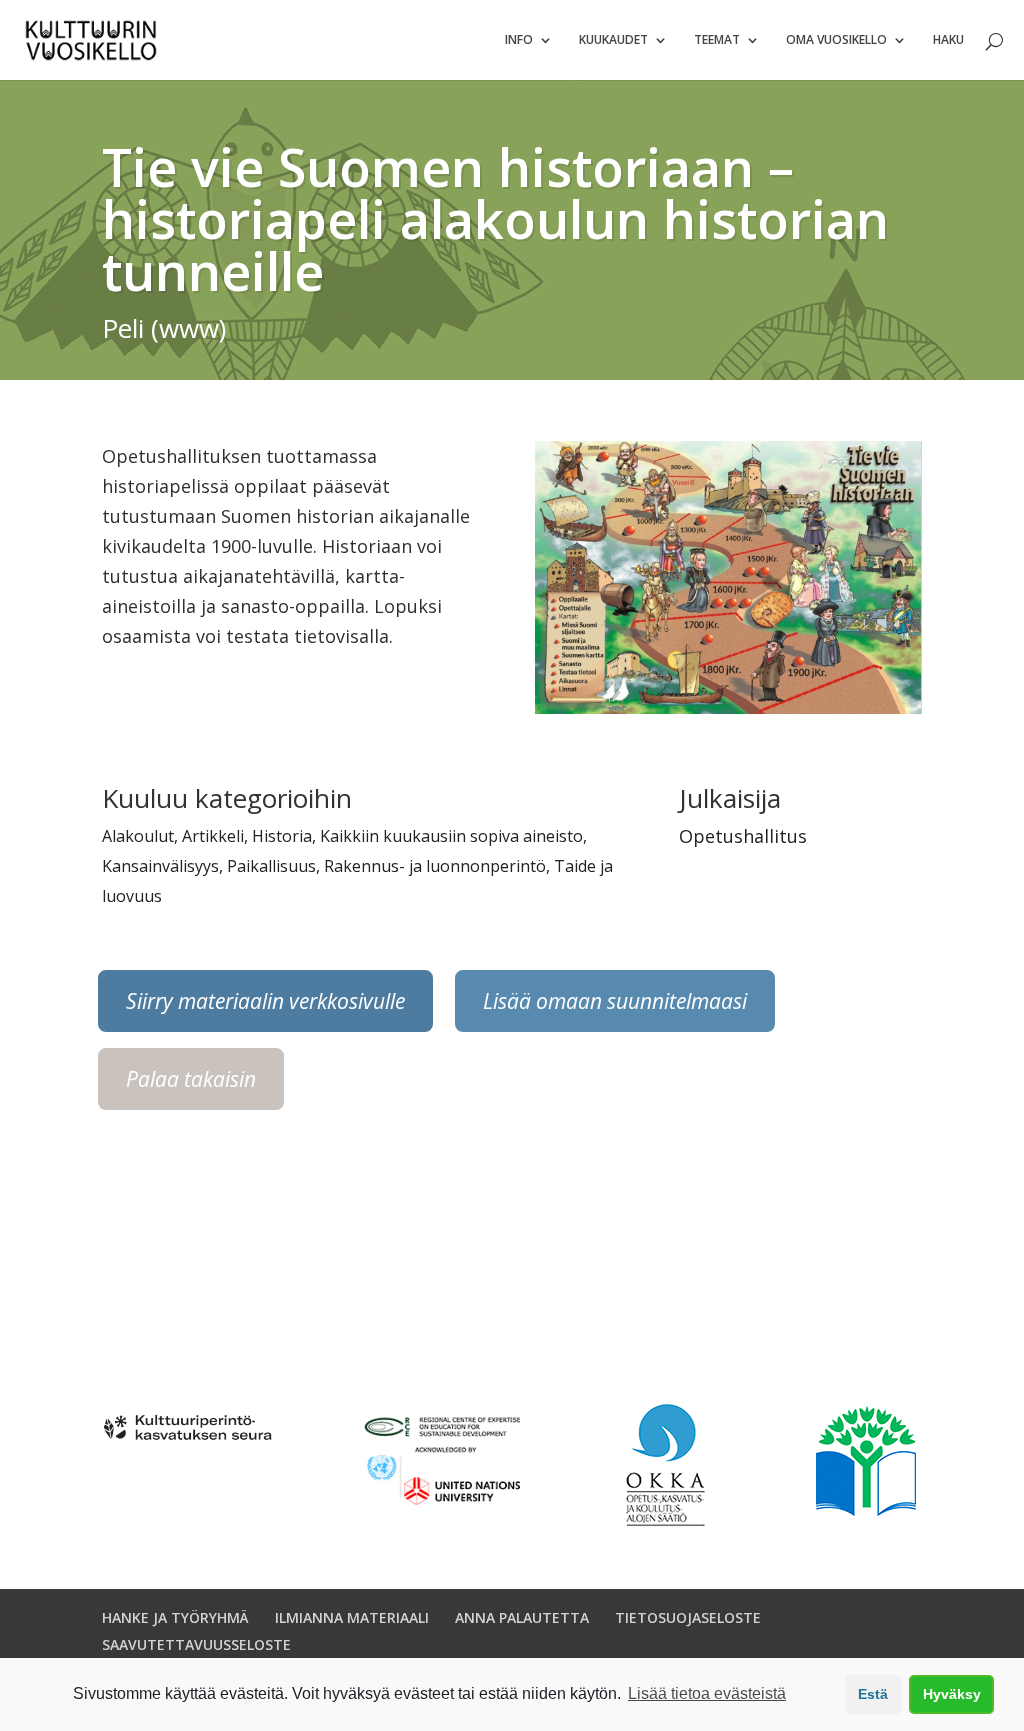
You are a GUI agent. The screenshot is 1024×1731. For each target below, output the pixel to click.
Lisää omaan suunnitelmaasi (615, 1001)
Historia (282, 836)
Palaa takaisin (191, 1079)
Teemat (717, 40)
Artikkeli (213, 836)
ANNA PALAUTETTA (522, 1617)
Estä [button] (873, 1694)
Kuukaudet (613, 40)
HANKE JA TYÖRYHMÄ (175, 1617)
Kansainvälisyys (160, 866)
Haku (948, 40)
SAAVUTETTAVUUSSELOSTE (196, 1644)
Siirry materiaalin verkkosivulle (265, 1001)
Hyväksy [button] (952, 1694)
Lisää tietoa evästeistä (707, 1693)
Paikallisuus (271, 866)
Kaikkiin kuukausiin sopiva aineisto (451, 836)
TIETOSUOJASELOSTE (688, 1617)
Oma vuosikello (836, 40)
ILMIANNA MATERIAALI (352, 1617)
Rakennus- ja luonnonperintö (435, 866)
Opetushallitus (743, 836)
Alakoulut (138, 836)
